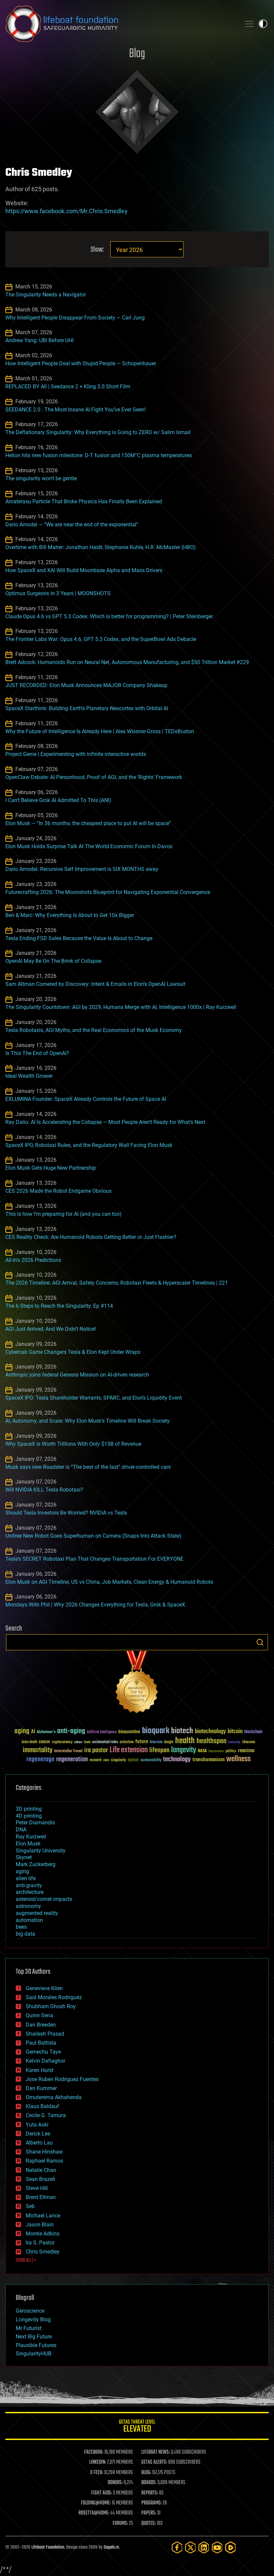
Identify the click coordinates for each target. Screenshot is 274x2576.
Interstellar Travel (68, 1751)
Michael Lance (43, 2216)
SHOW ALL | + (26, 2261)
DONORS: (115, 2483)
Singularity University (41, 1851)
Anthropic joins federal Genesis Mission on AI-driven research (77, 1375)
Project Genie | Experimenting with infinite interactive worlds (76, 754)
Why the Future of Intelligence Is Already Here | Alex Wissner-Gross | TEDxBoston (100, 731)
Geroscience (30, 2311)
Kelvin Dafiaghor (45, 2061)
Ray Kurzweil (31, 1837)
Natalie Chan (41, 2170)
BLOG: (146, 2473)
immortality (38, 1750)
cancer (44, 1742)
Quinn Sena (39, 2015)
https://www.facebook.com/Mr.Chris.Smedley (66, 211)
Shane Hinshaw (44, 2152)
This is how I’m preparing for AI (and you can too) (63, 1214)
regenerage (40, 1760)
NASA (202, 1751)
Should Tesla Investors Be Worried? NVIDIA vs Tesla (66, 1513)
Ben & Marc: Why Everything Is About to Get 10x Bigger (70, 915)
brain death (29, 1742)
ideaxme (249, 1743)
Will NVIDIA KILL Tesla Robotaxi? (44, 1490)
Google (169, 1742)
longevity (184, 1750)
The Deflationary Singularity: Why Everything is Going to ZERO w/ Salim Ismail (98, 432)
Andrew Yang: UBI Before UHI (39, 340)
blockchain (253, 1732)
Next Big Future (34, 2337)
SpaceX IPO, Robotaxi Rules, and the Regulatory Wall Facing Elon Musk (89, 1145)
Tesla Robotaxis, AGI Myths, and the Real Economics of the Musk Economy (94, 1030)
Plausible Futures (36, 2345)
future (142, 1742)
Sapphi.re (111, 2547)
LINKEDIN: (98, 2462)
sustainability (151, 1761)
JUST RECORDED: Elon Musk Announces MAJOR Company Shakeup (86, 685)
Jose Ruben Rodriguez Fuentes (62, 2079)
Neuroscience (216, 1752)
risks (106, 1760)
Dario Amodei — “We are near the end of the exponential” (72, 525)
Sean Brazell (40, 2179)
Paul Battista (41, 2043)
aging (22, 1731)
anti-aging (71, 1731)
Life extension (129, 1750)
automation (29, 1920)
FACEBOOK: (94, 2452)
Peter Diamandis (35, 1823)
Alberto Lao (39, 2143)
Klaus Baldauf (42, 2106)
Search (260, 1642)
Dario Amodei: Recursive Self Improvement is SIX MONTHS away (82, 869)
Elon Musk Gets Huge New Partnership (51, 1168)
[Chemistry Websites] (137, 1684)
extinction (127, 1742)
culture (78, 1742)
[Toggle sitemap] (249, 24)
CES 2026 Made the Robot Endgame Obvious (58, 1191)
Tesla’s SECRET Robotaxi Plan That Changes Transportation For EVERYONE (94, 1559)
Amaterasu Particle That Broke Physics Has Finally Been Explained (84, 501)
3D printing (29, 1809)
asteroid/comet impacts (44, 1899)
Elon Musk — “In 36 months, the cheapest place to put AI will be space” (88, 823)
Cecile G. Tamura (46, 2115)
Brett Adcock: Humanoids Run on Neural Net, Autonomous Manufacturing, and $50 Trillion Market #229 (127, 662)
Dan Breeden (41, 2025)
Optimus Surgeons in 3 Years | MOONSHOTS (58, 593)
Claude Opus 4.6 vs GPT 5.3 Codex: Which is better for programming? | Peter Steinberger (109, 616)
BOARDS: (149, 2483)
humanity (234, 1743)
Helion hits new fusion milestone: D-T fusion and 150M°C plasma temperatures (99, 455)
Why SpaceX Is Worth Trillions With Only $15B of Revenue (73, 1444)
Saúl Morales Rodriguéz (54, 1997)
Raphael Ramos (44, 2161)
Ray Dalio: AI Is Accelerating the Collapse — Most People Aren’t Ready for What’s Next (105, 1122)
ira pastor (96, 1750)
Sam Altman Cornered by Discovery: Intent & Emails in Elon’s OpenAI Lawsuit (95, 984)
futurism (156, 1743)
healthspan (212, 1741)
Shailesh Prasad (45, 2034)
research (96, 1760)
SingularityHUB (34, 2354)
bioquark (156, 1731)
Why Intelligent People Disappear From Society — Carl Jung (75, 318)
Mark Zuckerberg (36, 1864)
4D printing (29, 1816)
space (133, 1760)
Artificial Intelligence (102, 1732)
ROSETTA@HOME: (94, 2513)
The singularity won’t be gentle (41, 478)
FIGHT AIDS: (102, 2493)
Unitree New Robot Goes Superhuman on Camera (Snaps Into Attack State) (93, 1536)
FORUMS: (120, 2524)
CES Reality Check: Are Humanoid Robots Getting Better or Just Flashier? (91, 1237)
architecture (30, 1892)
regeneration (72, 1759)
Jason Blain (40, 2225)
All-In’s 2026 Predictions (33, 1260)
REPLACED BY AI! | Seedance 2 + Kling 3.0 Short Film (68, 387)
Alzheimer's (46, 1732)
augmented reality (37, 1913)
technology (177, 1760)
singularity (118, 1760)
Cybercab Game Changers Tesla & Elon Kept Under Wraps (73, 1352)
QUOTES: (149, 2524)
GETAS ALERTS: (154, 2462)
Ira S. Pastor (40, 2243)
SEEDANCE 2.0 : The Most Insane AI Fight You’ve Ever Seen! (76, 410)
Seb (30, 2206)
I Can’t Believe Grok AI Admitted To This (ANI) (58, 800)
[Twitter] (190, 2547)
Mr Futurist (29, 2328)
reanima (246, 1751)
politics (231, 1751)
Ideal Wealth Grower (29, 1076)
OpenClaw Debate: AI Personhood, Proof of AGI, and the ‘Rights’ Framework (94, 777)
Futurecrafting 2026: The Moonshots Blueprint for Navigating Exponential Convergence (108, 892)
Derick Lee (38, 2134)
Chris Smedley (43, 2252)
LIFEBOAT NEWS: (156, 2452)
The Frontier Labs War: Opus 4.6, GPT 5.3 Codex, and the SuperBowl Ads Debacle (101, 639)
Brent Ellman (41, 2197)
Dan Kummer (41, 2088)
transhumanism (209, 1760)
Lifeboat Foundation (48, 2547)
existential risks (105, 1742)
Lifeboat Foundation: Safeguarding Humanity (120, 24)
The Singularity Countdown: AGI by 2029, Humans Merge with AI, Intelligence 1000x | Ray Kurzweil (121, 1007)
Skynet (24, 1857)
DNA (21, 1830)
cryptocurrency (62, 1742)
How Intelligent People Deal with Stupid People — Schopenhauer (81, 363)
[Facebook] (177, 2547)
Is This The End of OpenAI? (37, 1053)
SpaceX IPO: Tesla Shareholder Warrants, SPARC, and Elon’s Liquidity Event (94, 1398)
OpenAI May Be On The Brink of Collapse (53, 961)
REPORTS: (150, 2493)
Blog (137, 54)
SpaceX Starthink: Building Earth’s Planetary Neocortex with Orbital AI (87, 708)
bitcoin (235, 1732)
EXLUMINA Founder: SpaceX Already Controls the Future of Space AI (86, 1099)
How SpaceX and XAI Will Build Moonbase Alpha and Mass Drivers (84, 570)
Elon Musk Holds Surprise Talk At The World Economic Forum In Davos (89, 846)
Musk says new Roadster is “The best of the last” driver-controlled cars (88, 1467)
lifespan (159, 1750)
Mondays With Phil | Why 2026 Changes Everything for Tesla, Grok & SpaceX (95, 1605)
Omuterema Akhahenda (54, 2097)
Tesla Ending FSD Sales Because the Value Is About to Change (79, 938)
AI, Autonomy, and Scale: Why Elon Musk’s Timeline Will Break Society (88, 1421)
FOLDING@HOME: (96, 2503)
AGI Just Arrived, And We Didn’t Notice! (51, 1329)
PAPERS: (149, 2513)
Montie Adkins (43, 2234)
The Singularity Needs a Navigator (46, 295)
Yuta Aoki (37, 2125)
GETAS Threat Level (137, 2427)
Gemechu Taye (43, 2052)
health (185, 1741)
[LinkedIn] (204, 2547)
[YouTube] (217, 2547)
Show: (97, 250)
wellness (238, 1759)
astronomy (28, 1906)
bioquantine (129, 1732)
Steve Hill (37, 2188)
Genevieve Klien (44, 1988)
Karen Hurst (40, 2070)
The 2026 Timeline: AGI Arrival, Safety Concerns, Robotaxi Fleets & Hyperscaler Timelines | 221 (117, 1283)
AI (33, 1732)
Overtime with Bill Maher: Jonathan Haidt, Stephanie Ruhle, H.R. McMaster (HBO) (101, 547)
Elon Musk (28, 1844)
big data (25, 1934)
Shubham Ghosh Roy (51, 2006)
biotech (182, 1731)
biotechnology (210, 1732)
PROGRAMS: (152, 2503)
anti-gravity (29, 1885)
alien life (26, 1878)
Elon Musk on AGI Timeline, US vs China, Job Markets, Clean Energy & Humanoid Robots (109, 1582)
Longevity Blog (33, 2320)
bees (21, 1927)
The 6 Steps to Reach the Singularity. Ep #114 (59, 1306)
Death (87, 1742)
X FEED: (97, 2473)
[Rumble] (231, 2547)
